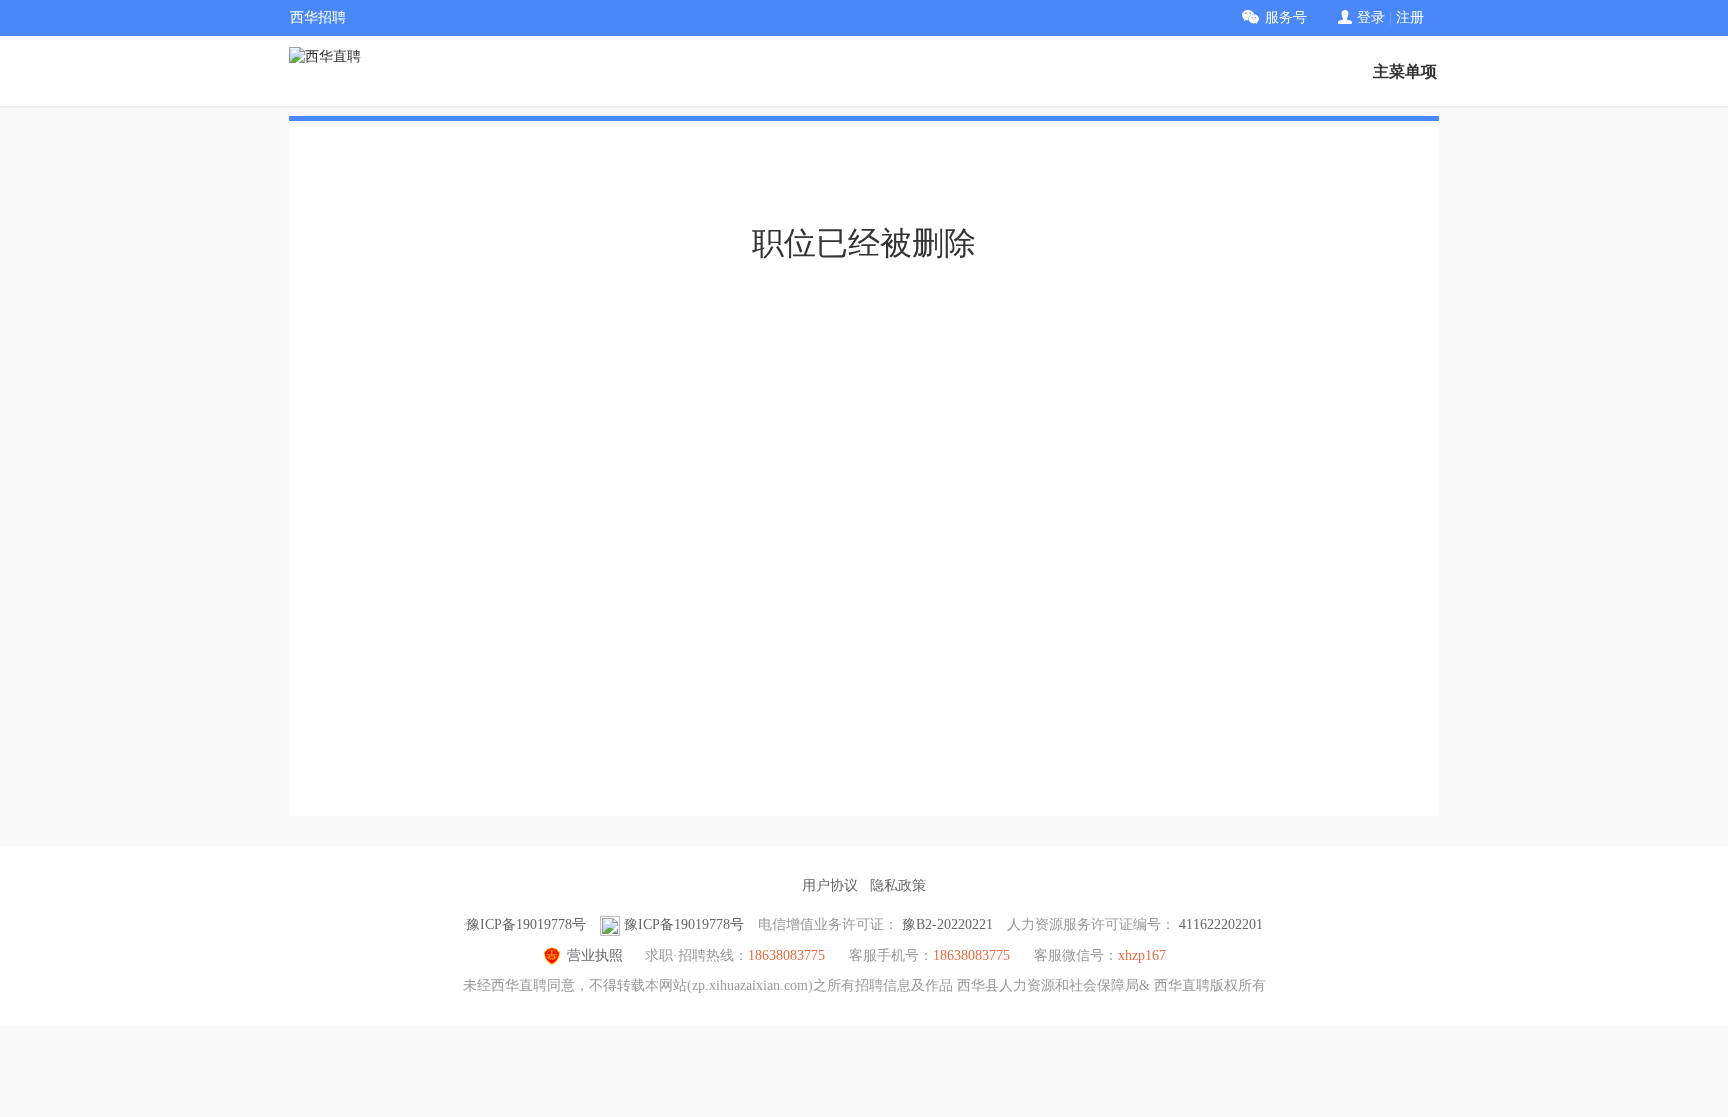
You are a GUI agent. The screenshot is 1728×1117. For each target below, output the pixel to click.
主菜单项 (1405, 71)
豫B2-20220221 (947, 924)
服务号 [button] (1286, 17)
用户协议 (830, 885)
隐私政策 (898, 885)
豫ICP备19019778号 (526, 924)
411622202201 (1221, 924)
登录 (1371, 17)
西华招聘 (318, 17)
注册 (1410, 17)
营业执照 (595, 955)
